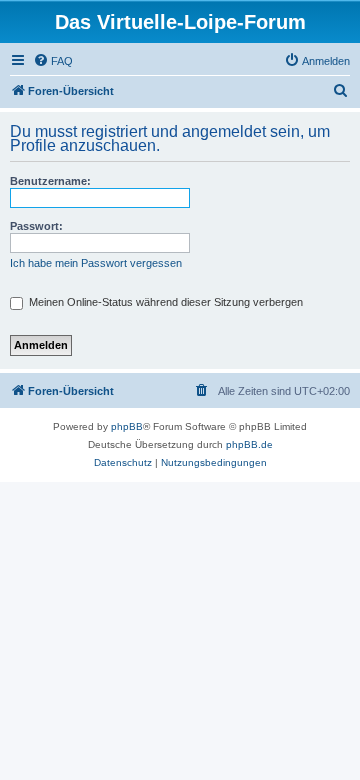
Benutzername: (50, 181)
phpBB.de (249, 444)
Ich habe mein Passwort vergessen (96, 263)
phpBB (127, 426)
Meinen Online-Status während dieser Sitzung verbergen (164, 302)
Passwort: (36, 226)
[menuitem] (53, 61)
